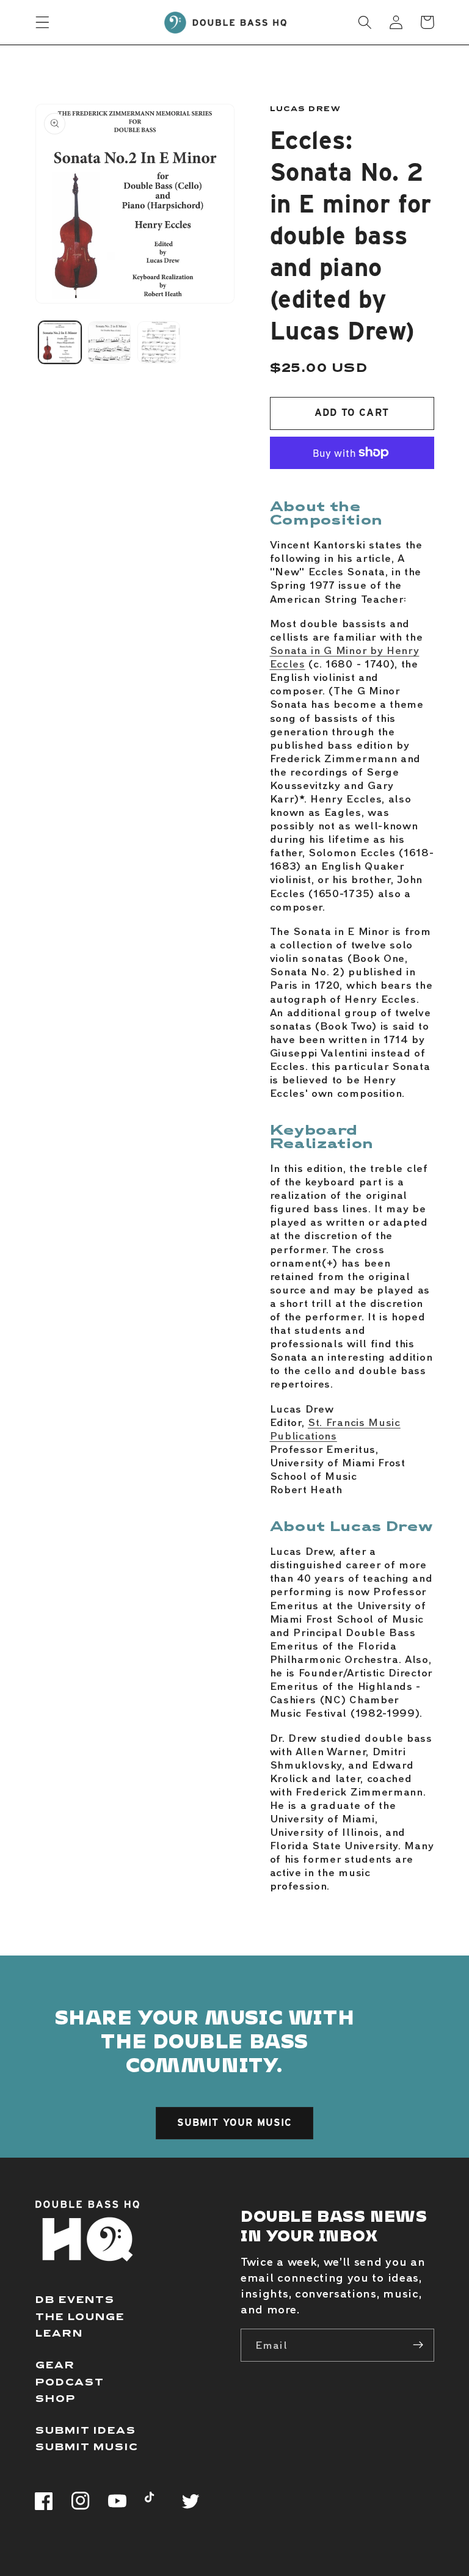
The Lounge (80, 2316)
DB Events (75, 2299)
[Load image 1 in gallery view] (60, 343)
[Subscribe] (418, 2345)
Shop (56, 2398)
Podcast (70, 2381)
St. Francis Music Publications (335, 1428)
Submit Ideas (86, 2430)
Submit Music (87, 2446)
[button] (42, 22)
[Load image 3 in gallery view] (159, 343)
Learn (59, 2333)
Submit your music (235, 2123)
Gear (55, 2364)
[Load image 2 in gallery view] (109, 343)
